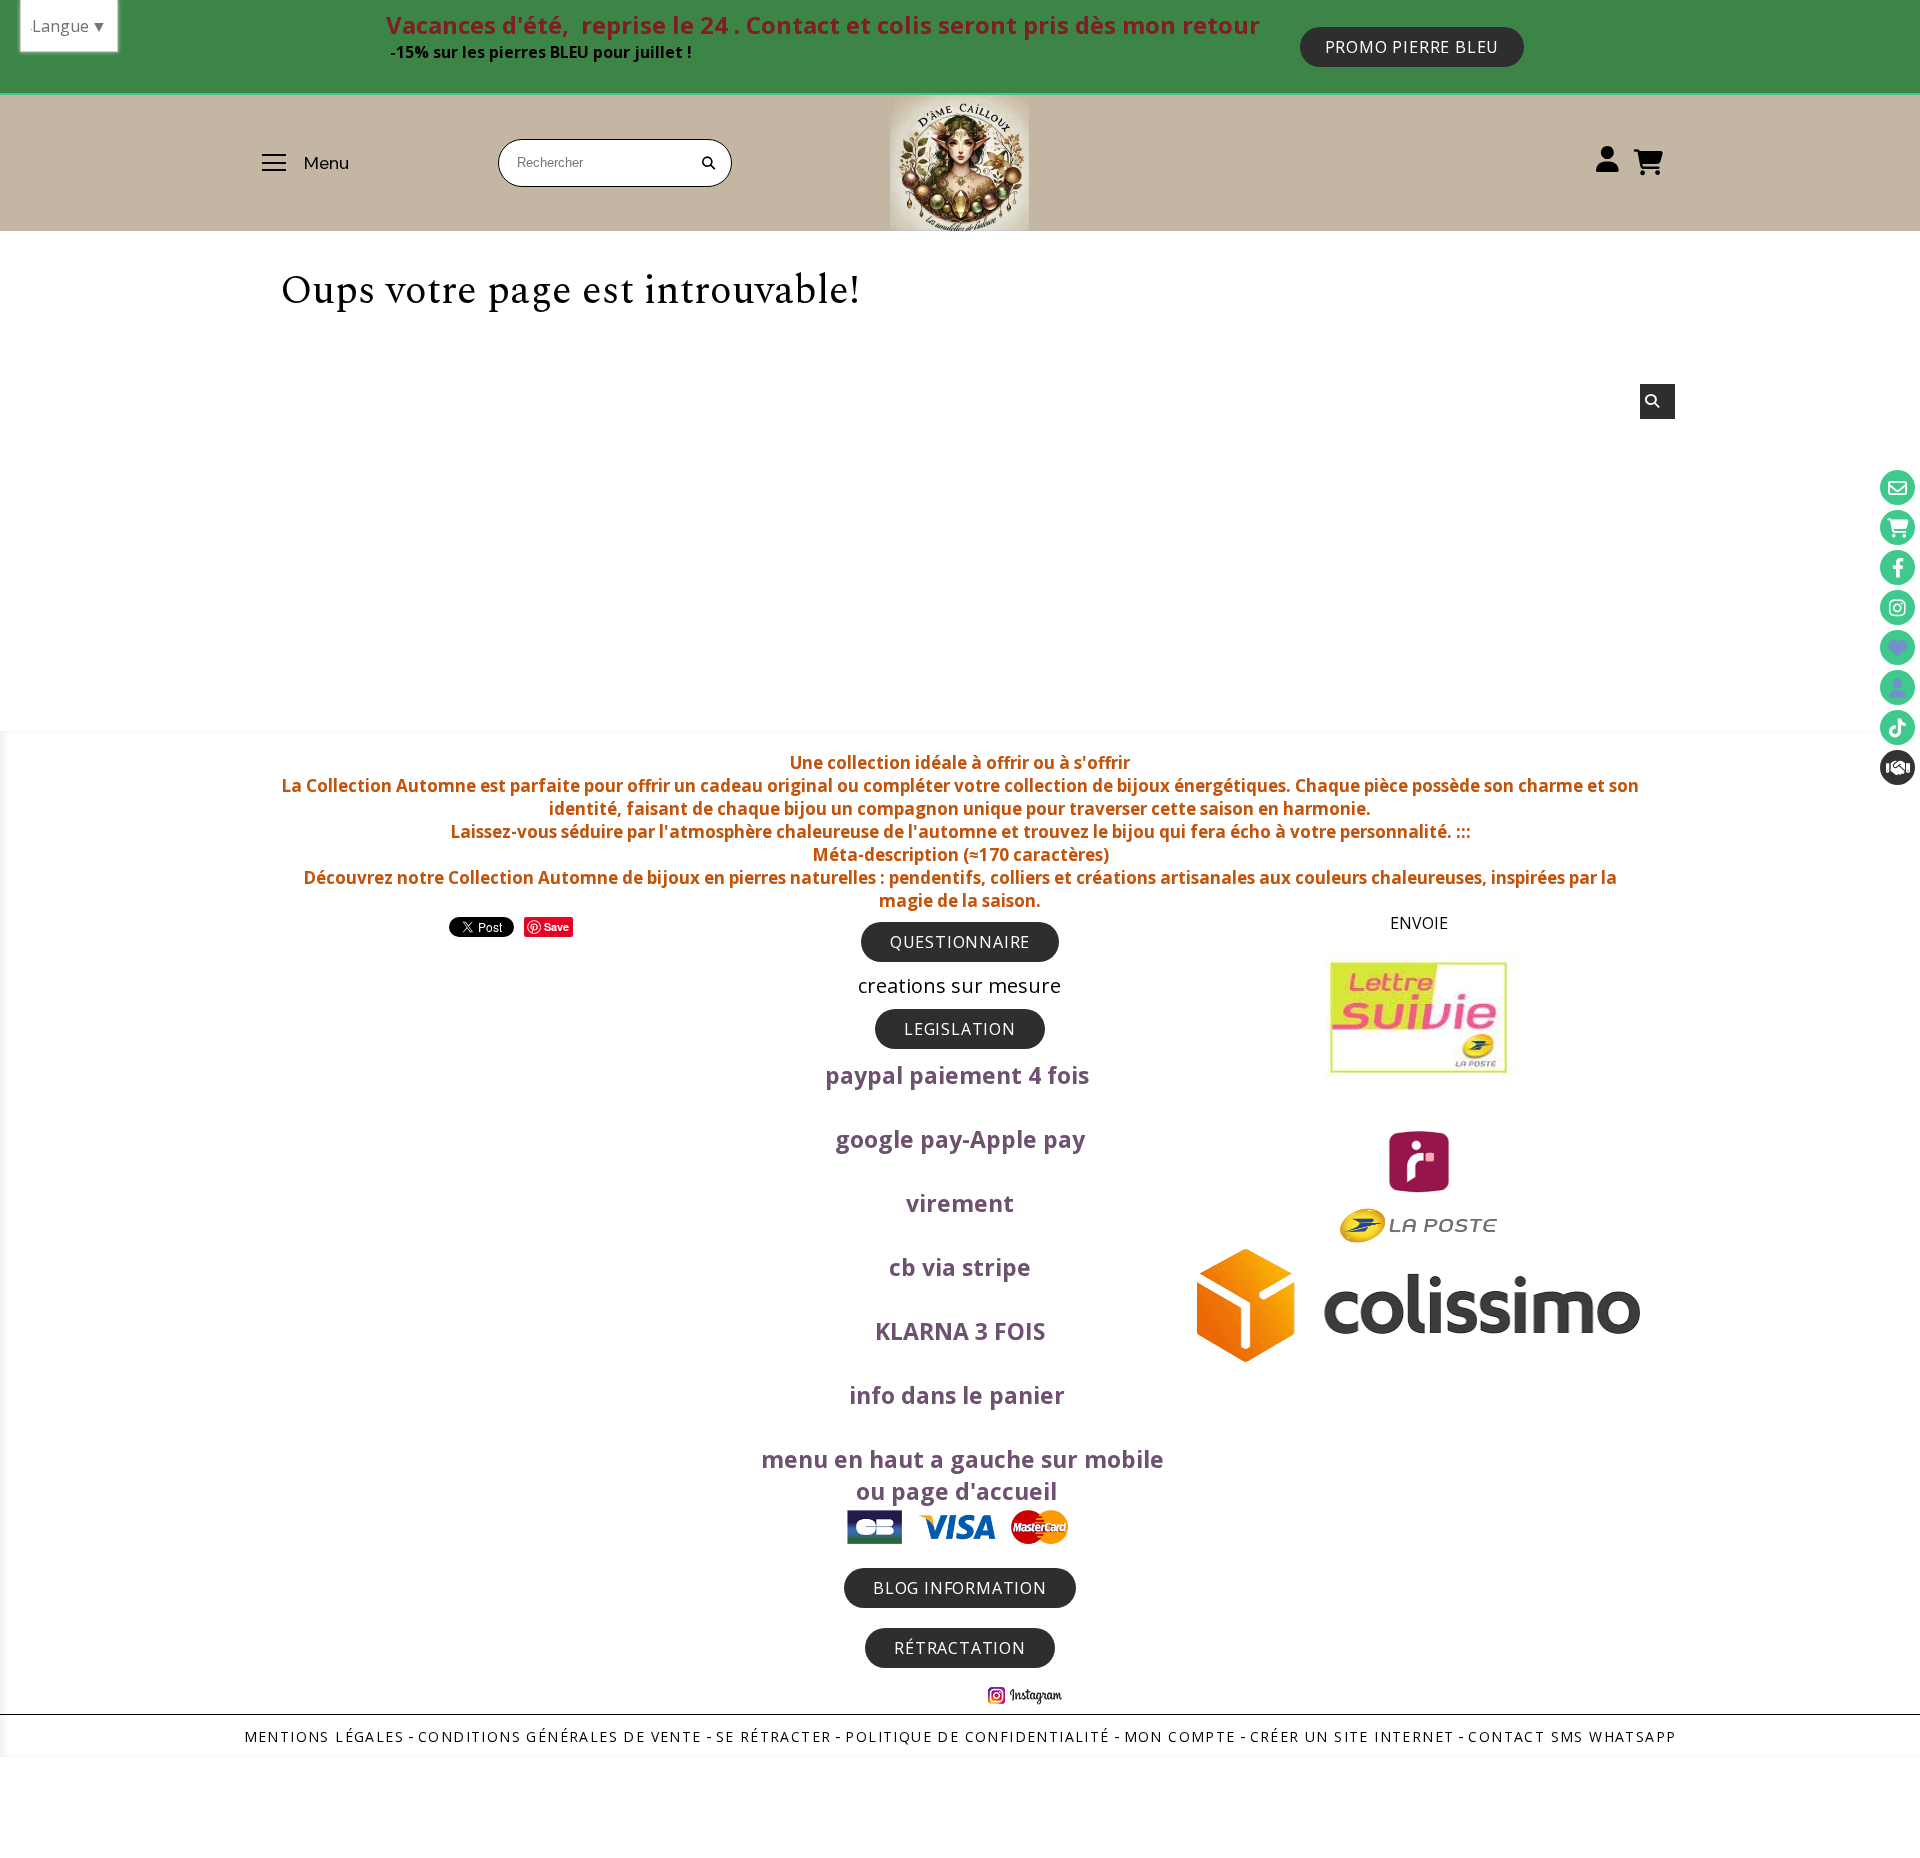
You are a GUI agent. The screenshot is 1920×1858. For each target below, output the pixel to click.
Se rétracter (774, 1736)
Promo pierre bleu (1412, 47)
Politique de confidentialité (977, 1736)
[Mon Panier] (1897, 527)
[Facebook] (1897, 567)
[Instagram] (1897, 607)
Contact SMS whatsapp (1572, 1736)
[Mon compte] (1897, 687)
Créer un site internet (1352, 1736)
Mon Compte (1180, 1736)
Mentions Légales (324, 1736)
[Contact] (1897, 487)
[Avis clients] (1897, 647)
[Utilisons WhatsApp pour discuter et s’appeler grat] (1897, 767)
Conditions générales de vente (560, 1736)
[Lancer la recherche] (708, 163)
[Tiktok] (1897, 727)
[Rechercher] (1657, 401)
